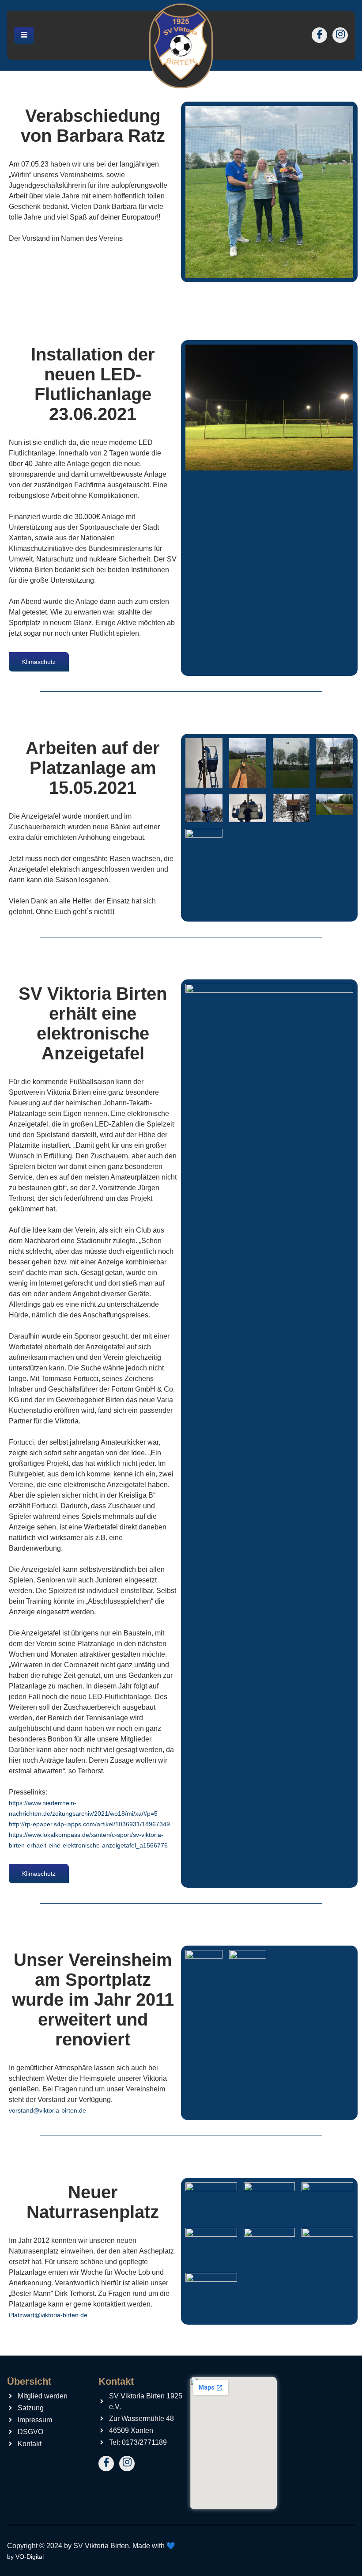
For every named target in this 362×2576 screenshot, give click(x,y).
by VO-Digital (25, 2557)
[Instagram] (340, 35)
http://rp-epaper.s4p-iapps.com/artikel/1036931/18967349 (89, 1824)
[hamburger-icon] (24, 36)
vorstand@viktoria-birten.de (47, 2110)
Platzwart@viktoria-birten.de (48, 2315)
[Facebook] (319, 35)
